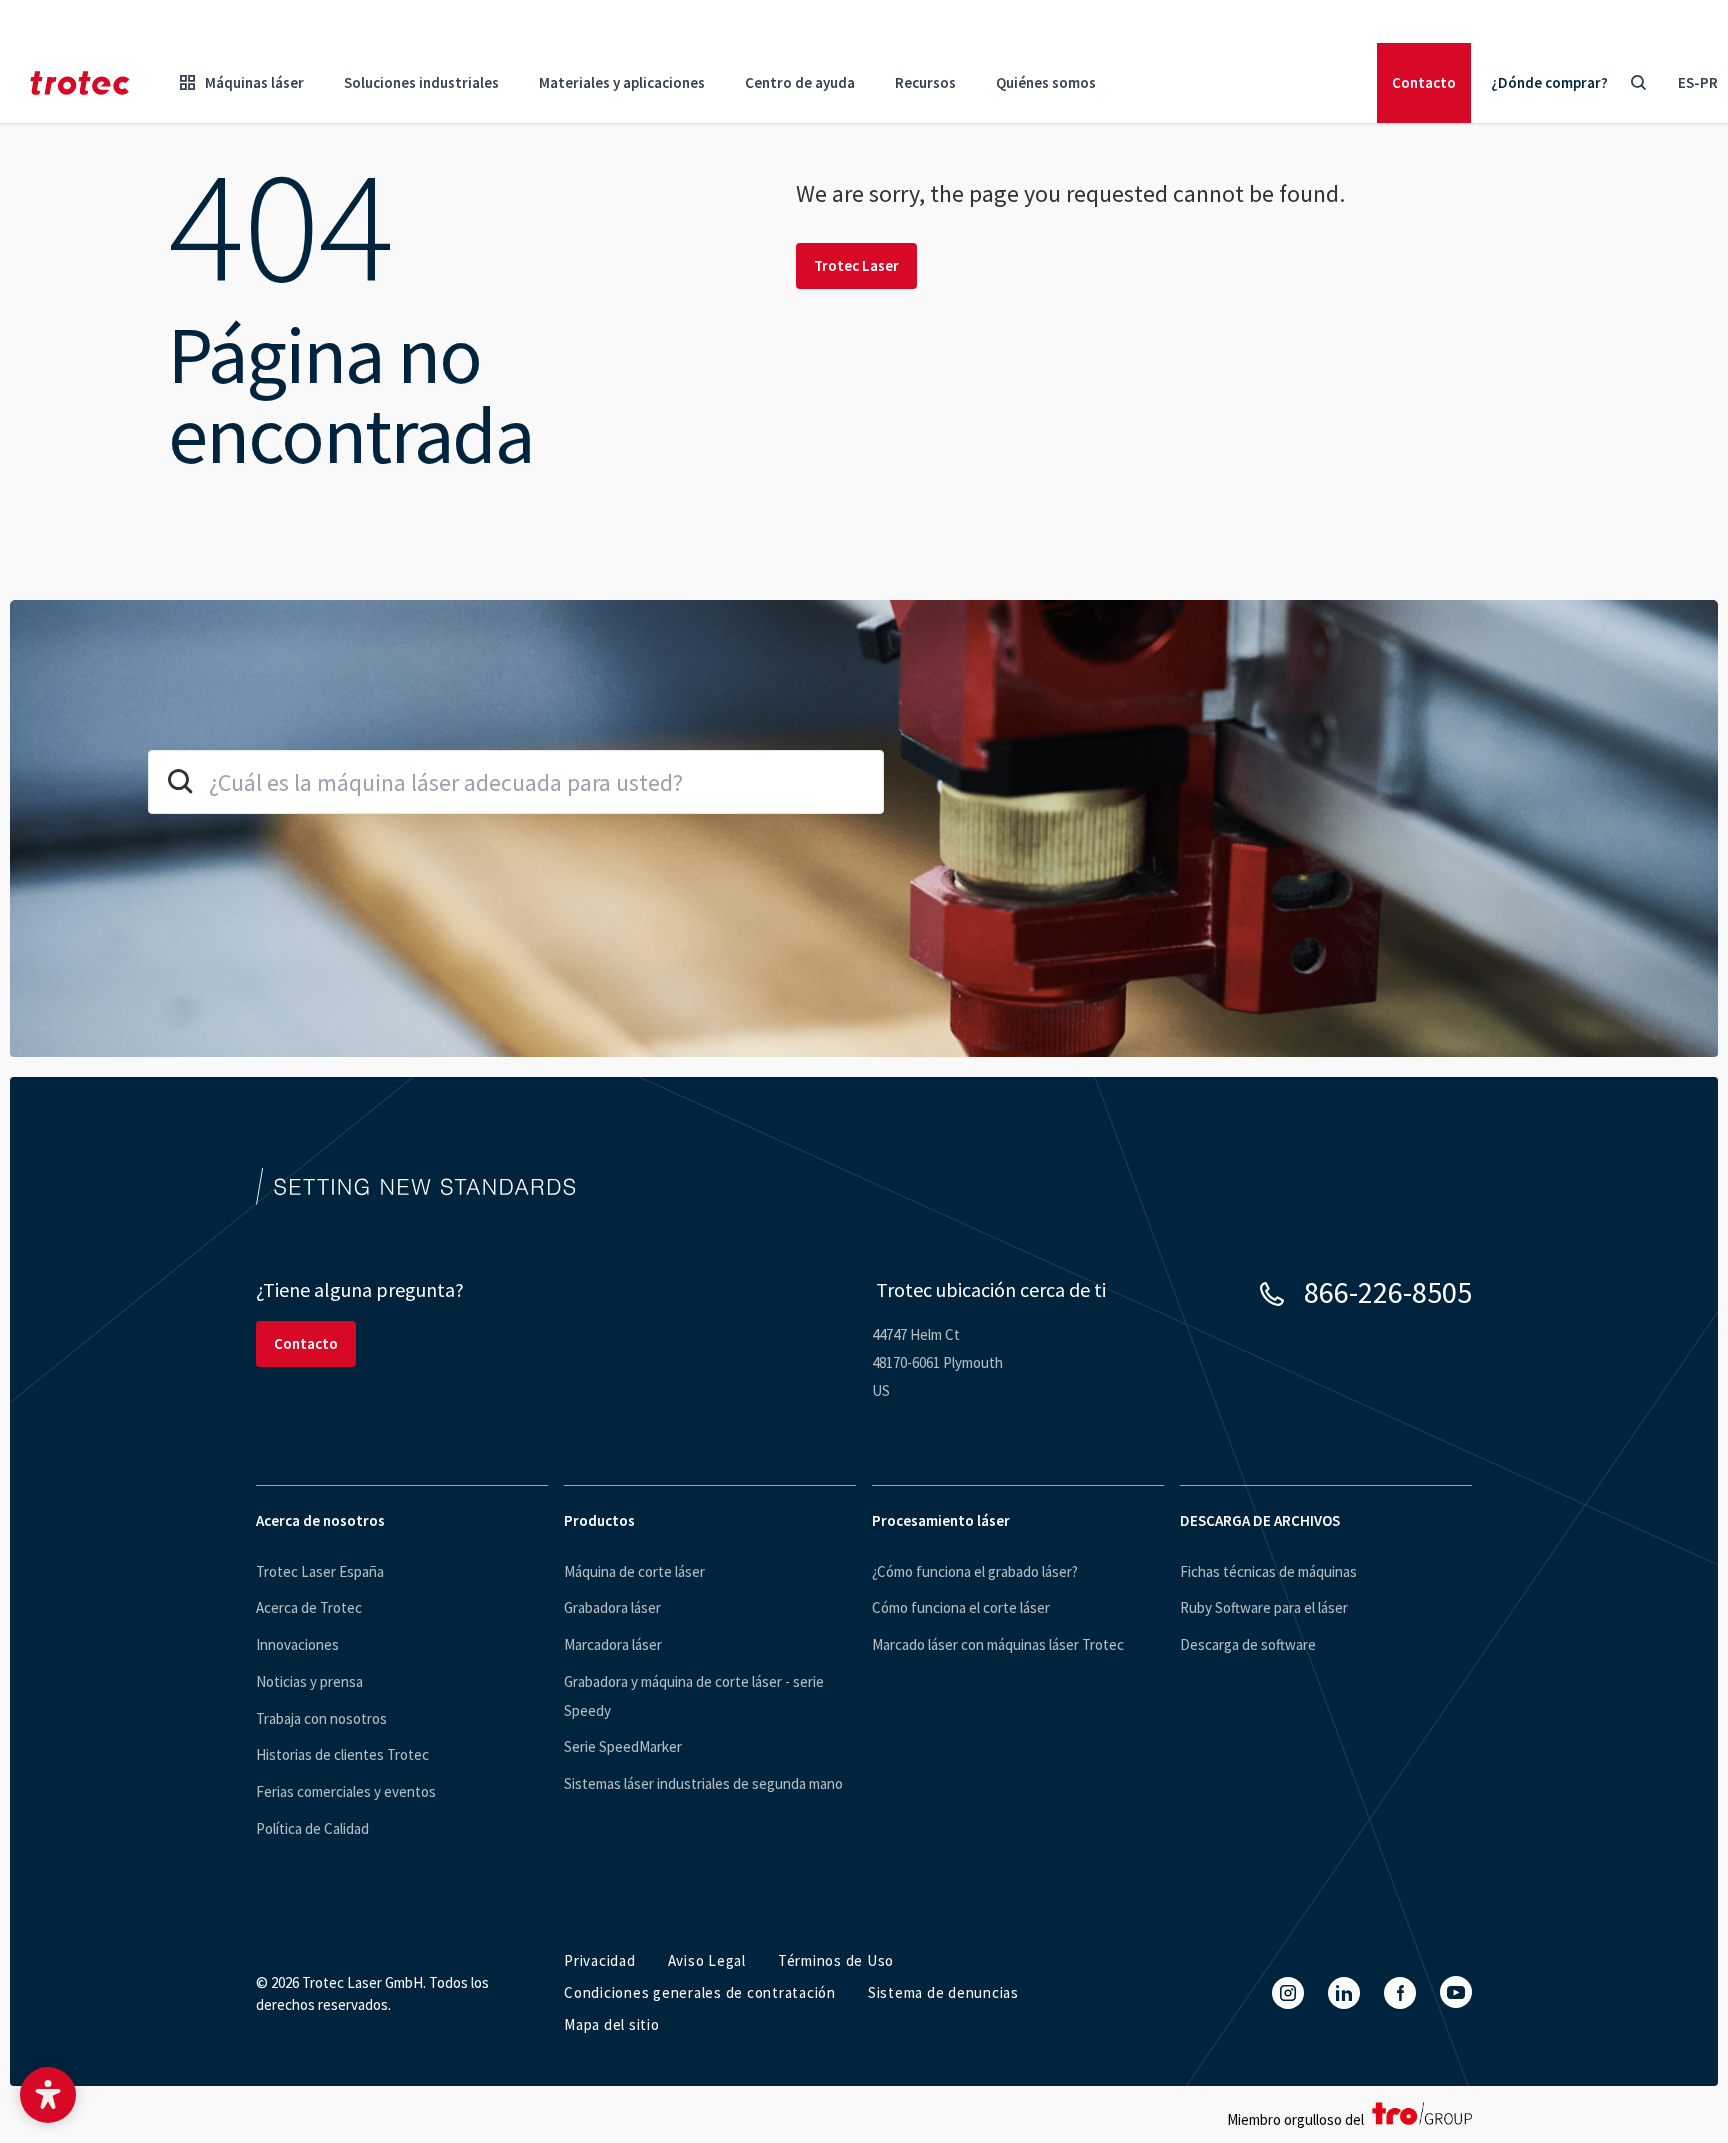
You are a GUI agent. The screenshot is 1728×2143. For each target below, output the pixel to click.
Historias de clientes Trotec (342, 1754)
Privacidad (600, 1960)
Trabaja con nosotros (321, 1718)
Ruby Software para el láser (1264, 1607)
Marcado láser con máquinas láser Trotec (998, 1644)
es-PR (1698, 82)
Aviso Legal (707, 1960)
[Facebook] (1400, 1993)
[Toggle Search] (1638, 83)
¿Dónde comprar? (1549, 82)
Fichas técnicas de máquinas (1268, 1571)
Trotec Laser (856, 265)
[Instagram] (1288, 1993)
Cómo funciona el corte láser (961, 1607)
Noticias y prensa (309, 1681)
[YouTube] (1456, 1992)
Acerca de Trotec (309, 1607)
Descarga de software (1248, 1644)
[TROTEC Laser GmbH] (80, 83)
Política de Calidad (312, 1828)
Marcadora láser (613, 1644)
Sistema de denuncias (943, 1992)
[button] (48, 2095)
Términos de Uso (836, 1960)
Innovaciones (297, 1644)
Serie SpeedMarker (623, 1746)
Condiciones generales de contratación (700, 1992)
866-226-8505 (1388, 1292)
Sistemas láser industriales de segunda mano (703, 1783)
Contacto (1424, 82)
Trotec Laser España (320, 1571)
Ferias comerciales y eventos (346, 1791)
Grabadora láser (612, 1607)
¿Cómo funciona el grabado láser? (975, 1571)
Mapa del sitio (612, 2024)
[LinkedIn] (1344, 1993)
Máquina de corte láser (634, 1571)
